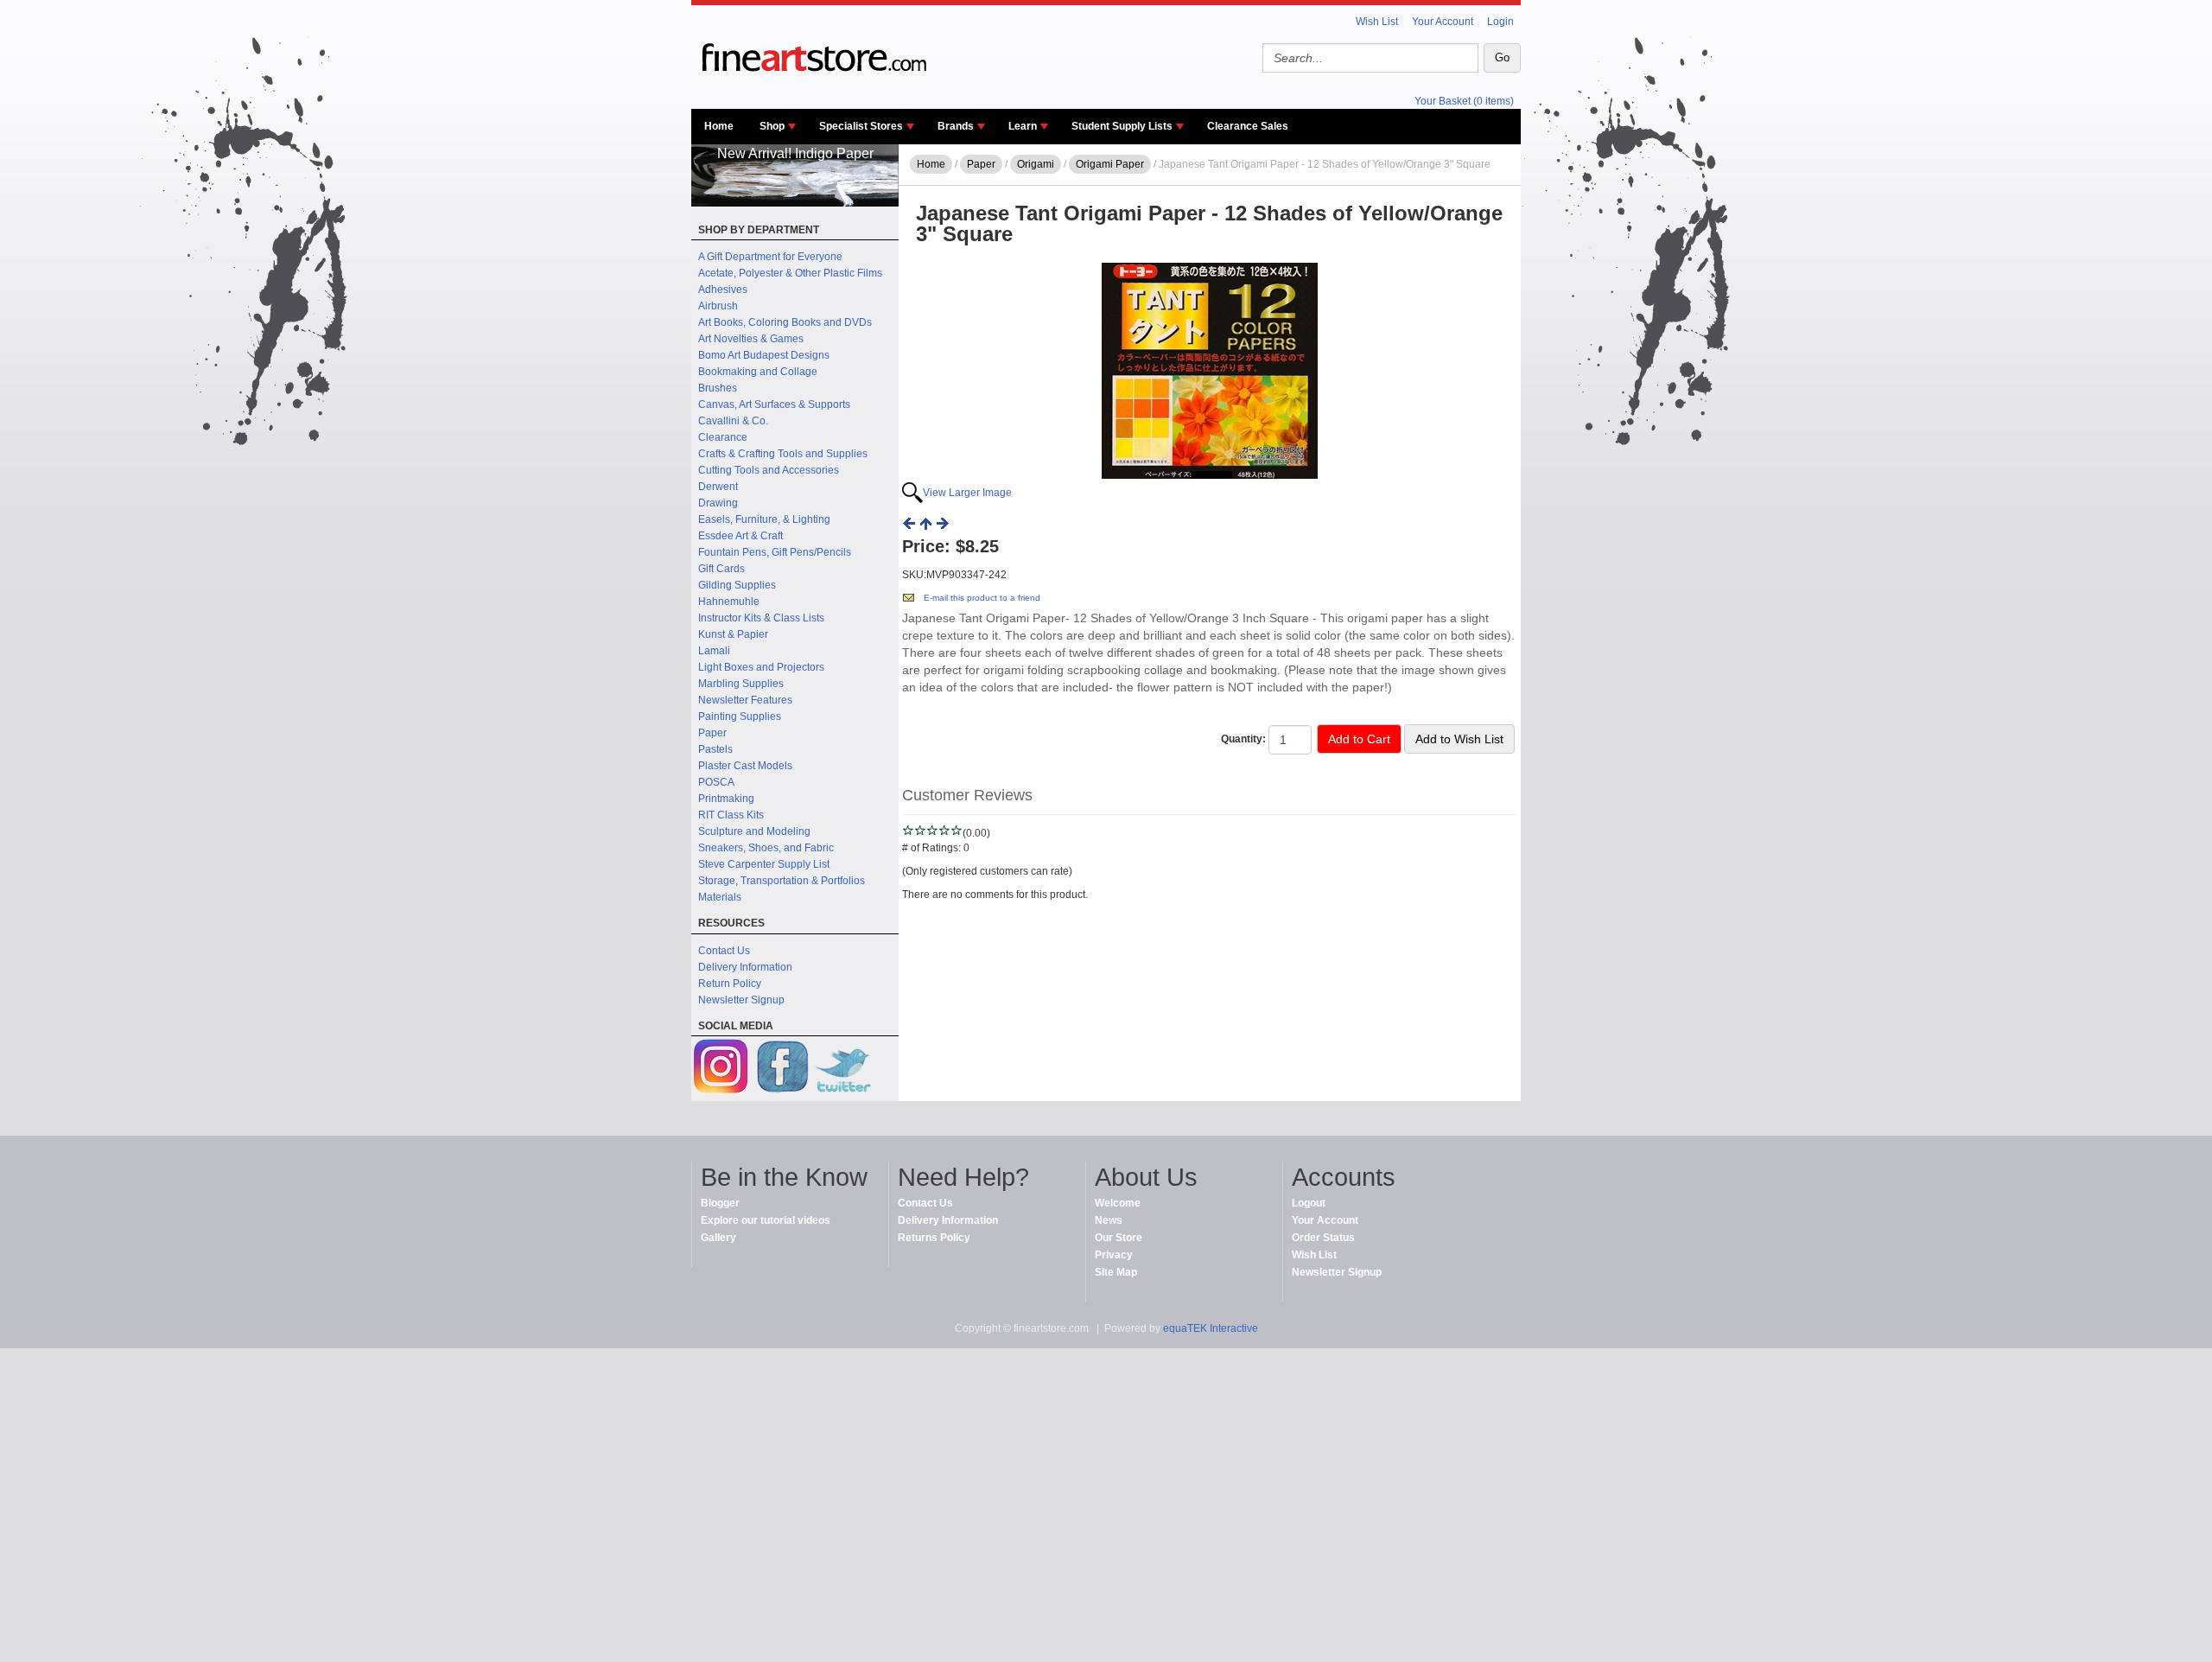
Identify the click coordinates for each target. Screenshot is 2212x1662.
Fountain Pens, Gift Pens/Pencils (775, 552)
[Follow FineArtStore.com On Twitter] (842, 1069)
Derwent (718, 487)
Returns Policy (934, 1238)
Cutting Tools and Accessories (769, 470)
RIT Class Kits (731, 815)
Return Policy (730, 984)
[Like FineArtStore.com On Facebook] (782, 1069)
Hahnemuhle (729, 602)
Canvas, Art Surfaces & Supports (774, 404)
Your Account (1443, 22)
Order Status (1323, 1238)
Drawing (718, 503)
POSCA (716, 782)
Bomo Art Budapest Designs (764, 355)
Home (719, 126)
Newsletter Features (745, 700)
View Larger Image (967, 493)
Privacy (1114, 1255)
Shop (772, 126)
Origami (1036, 164)
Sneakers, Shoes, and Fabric (766, 848)
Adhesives (723, 290)
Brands (956, 126)
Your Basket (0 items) (1464, 101)
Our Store (1119, 1238)
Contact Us (724, 951)
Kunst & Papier (733, 634)
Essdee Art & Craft (741, 536)
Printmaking (726, 799)
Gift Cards (721, 569)
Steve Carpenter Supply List (764, 864)
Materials (720, 897)
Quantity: (1243, 739)
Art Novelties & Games (751, 339)
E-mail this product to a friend (982, 598)
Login (1500, 22)
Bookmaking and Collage (758, 372)
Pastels (715, 749)
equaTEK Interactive (1211, 1328)
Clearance (723, 437)
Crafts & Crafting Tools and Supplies (783, 454)
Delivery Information (745, 967)
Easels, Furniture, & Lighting (764, 519)
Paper (712, 733)
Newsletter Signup (741, 1000)
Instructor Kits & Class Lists (761, 618)
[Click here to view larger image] (1210, 371)
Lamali (714, 651)
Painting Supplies (740, 716)
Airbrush (718, 306)
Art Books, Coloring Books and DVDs (785, 322)
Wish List (1377, 22)
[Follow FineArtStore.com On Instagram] (721, 1069)
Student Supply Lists (1122, 126)
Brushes (718, 388)
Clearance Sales (1248, 126)
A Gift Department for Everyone (770, 257)
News (1109, 1220)
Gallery (718, 1238)
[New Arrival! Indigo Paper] (795, 203)
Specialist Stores (861, 126)
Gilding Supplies (737, 585)
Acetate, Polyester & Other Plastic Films (790, 273)
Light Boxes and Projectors (761, 667)
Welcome (1118, 1203)
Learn (1023, 126)
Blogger (720, 1203)
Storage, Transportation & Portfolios (782, 881)
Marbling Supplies (741, 684)
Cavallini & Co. (733, 421)
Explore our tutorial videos (766, 1220)
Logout (1309, 1203)
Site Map (1116, 1272)
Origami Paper (1110, 164)
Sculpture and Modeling (754, 831)
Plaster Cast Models (745, 766)
